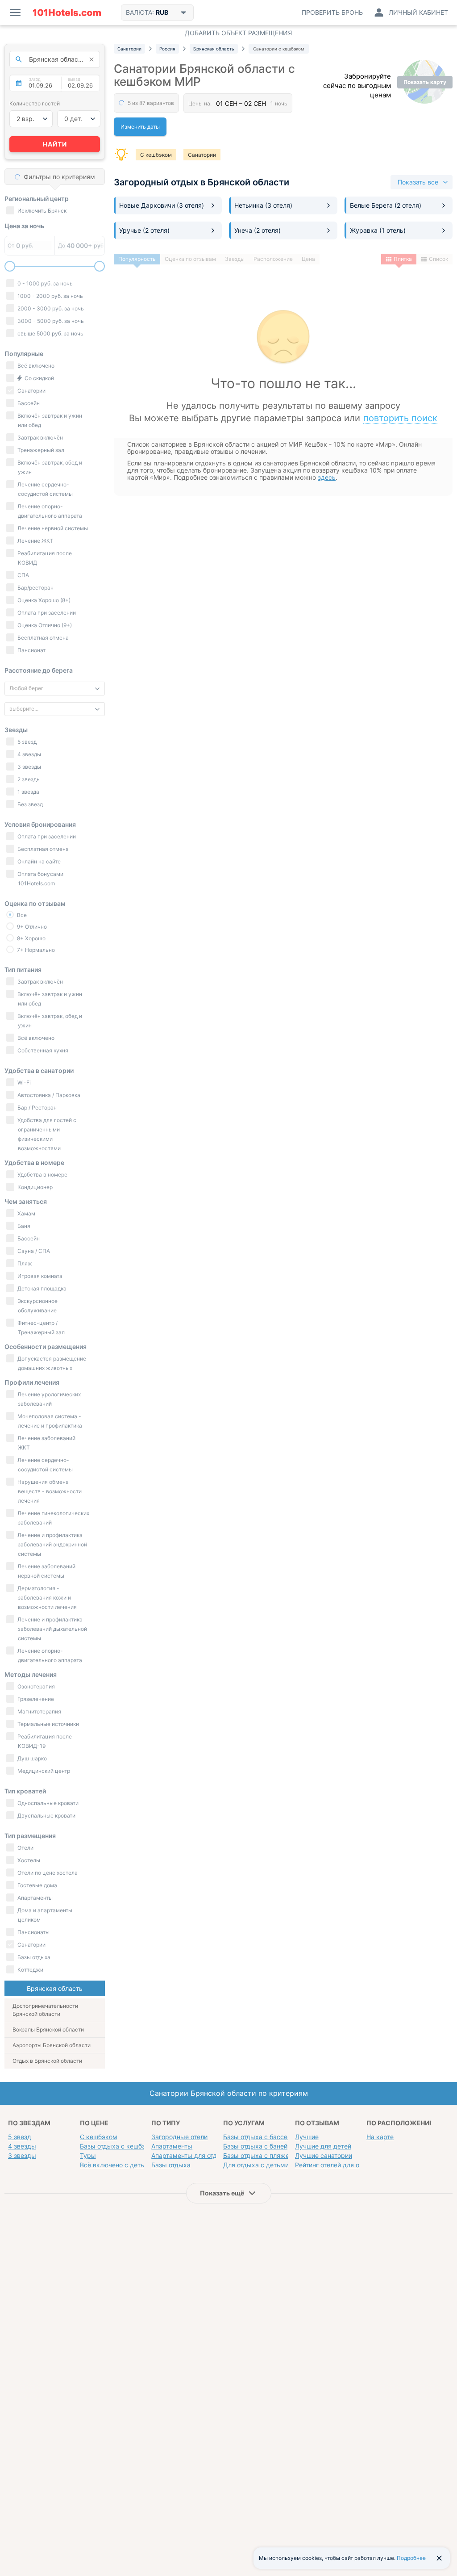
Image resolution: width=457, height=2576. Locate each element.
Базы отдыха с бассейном (263, 2137)
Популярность (137, 259)
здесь (327, 477)
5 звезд (20, 2137)
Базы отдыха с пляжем (259, 2155)
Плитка (403, 259)
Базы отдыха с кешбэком (119, 2146)
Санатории (202, 155)
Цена (308, 259)
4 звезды (22, 2146)
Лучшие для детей (323, 2146)
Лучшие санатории (324, 2155)
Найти (55, 144)
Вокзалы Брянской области (48, 2029)
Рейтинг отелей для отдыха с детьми (351, 2165)
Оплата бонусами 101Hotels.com (40, 879)
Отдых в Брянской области (47, 2061)
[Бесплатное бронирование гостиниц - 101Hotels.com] (67, 13)
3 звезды (22, 2155)
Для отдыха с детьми (256, 2165)
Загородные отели (179, 2137)
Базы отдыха (171, 2165)
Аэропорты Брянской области (52, 2045)
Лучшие (307, 2137)
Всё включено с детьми (116, 2165)
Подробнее (411, 2558)
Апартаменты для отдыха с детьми (205, 2155)
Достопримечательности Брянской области (45, 2010)
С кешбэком (156, 155)
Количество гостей (35, 103)
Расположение (273, 259)
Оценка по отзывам (190, 259)
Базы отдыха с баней (255, 2146)
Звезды (235, 259)
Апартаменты (172, 2146)
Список (438, 259)
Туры (88, 2155)
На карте (380, 2137)
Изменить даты (140, 127)
